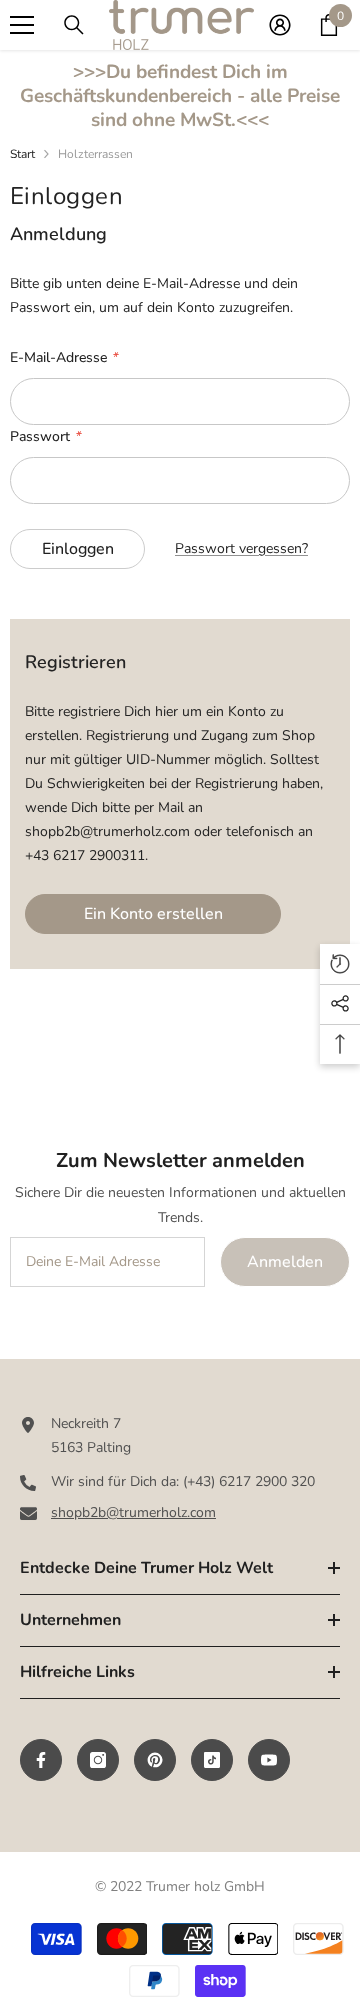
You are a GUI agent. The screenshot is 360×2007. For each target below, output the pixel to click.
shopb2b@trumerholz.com (133, 1512)
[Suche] (74, 25)
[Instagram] (98, 1760)
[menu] (22, 25)
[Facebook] (41, 1760)
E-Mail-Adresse (63, 357)
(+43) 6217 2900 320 (249, 1481)
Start (22, 154)
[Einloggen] (280, 25)
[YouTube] (269, 1760)
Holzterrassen (95, 154)
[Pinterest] (155, 1760)
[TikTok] (212, 1760)
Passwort (45, 436)
